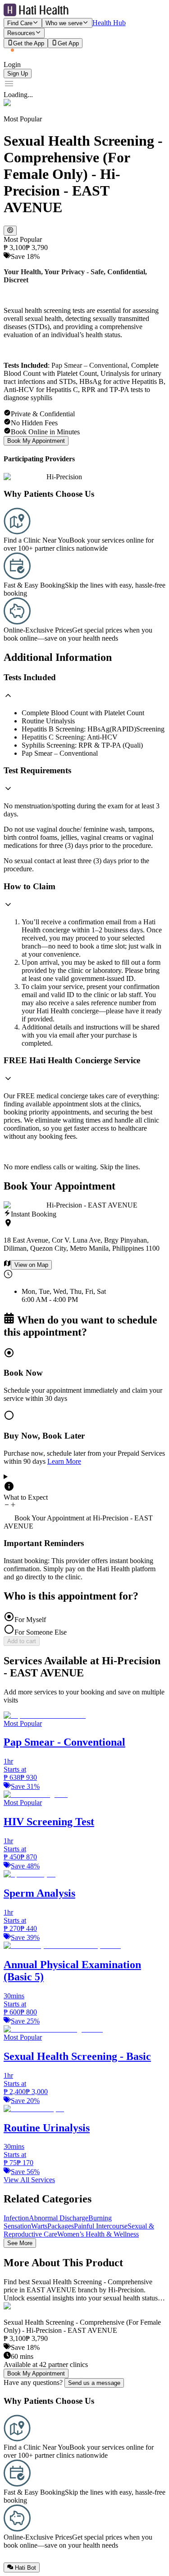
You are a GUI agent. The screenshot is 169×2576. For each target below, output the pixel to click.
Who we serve (64, 23)
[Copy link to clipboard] (10, 231)
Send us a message (94, 2383)
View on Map (31, 1265)
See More (20, 2243)
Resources (21, 33)
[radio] (84, 1375)
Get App (68, 43)
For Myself (30, 1620)
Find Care (20, 23)
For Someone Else (41, 1632)
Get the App (29, 43)
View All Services (29, 2180)
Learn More (64, 1461)
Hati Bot (25, 2568)
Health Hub (109, 23)
